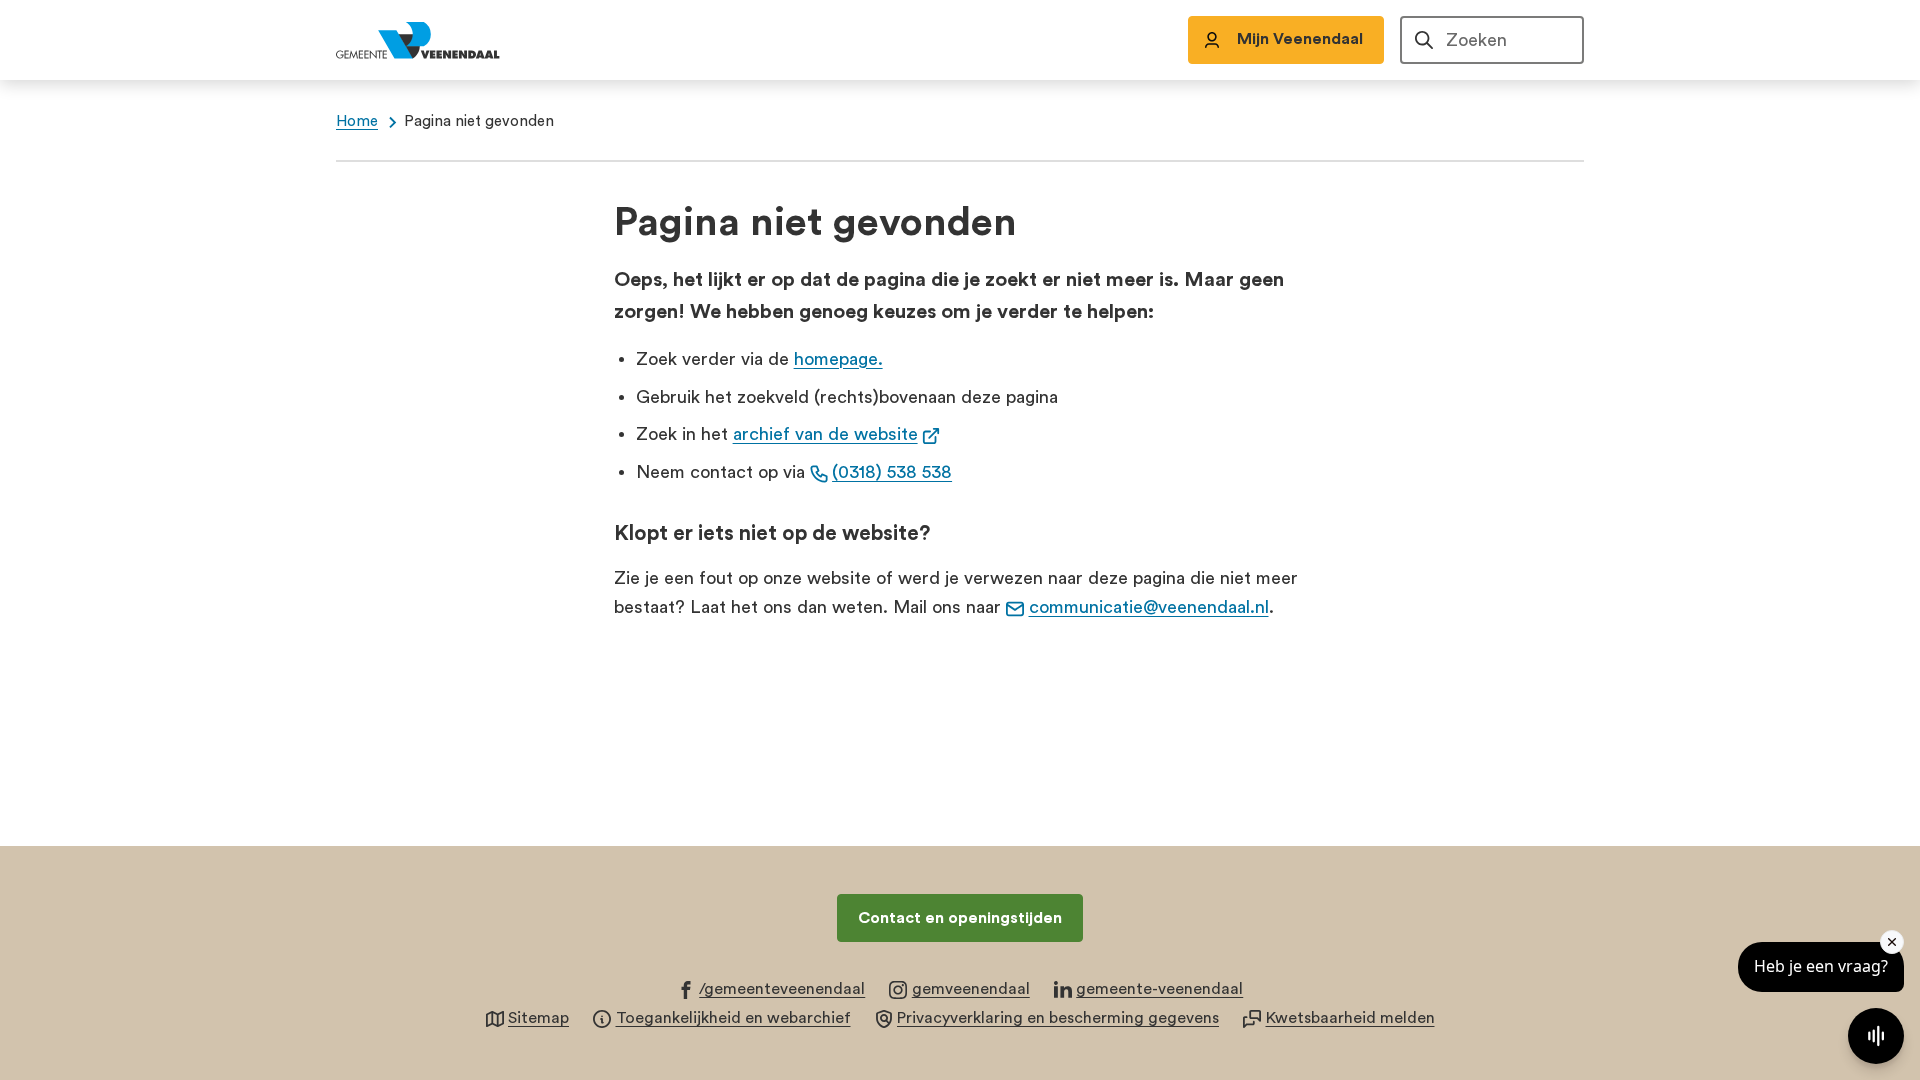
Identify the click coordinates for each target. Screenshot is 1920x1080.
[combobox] (1492, 40)
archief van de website (837, 434)
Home (357, 121)
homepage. (838, 359)
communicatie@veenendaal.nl (1149, 607)
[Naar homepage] (440, 40)
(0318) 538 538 (892, 472)
